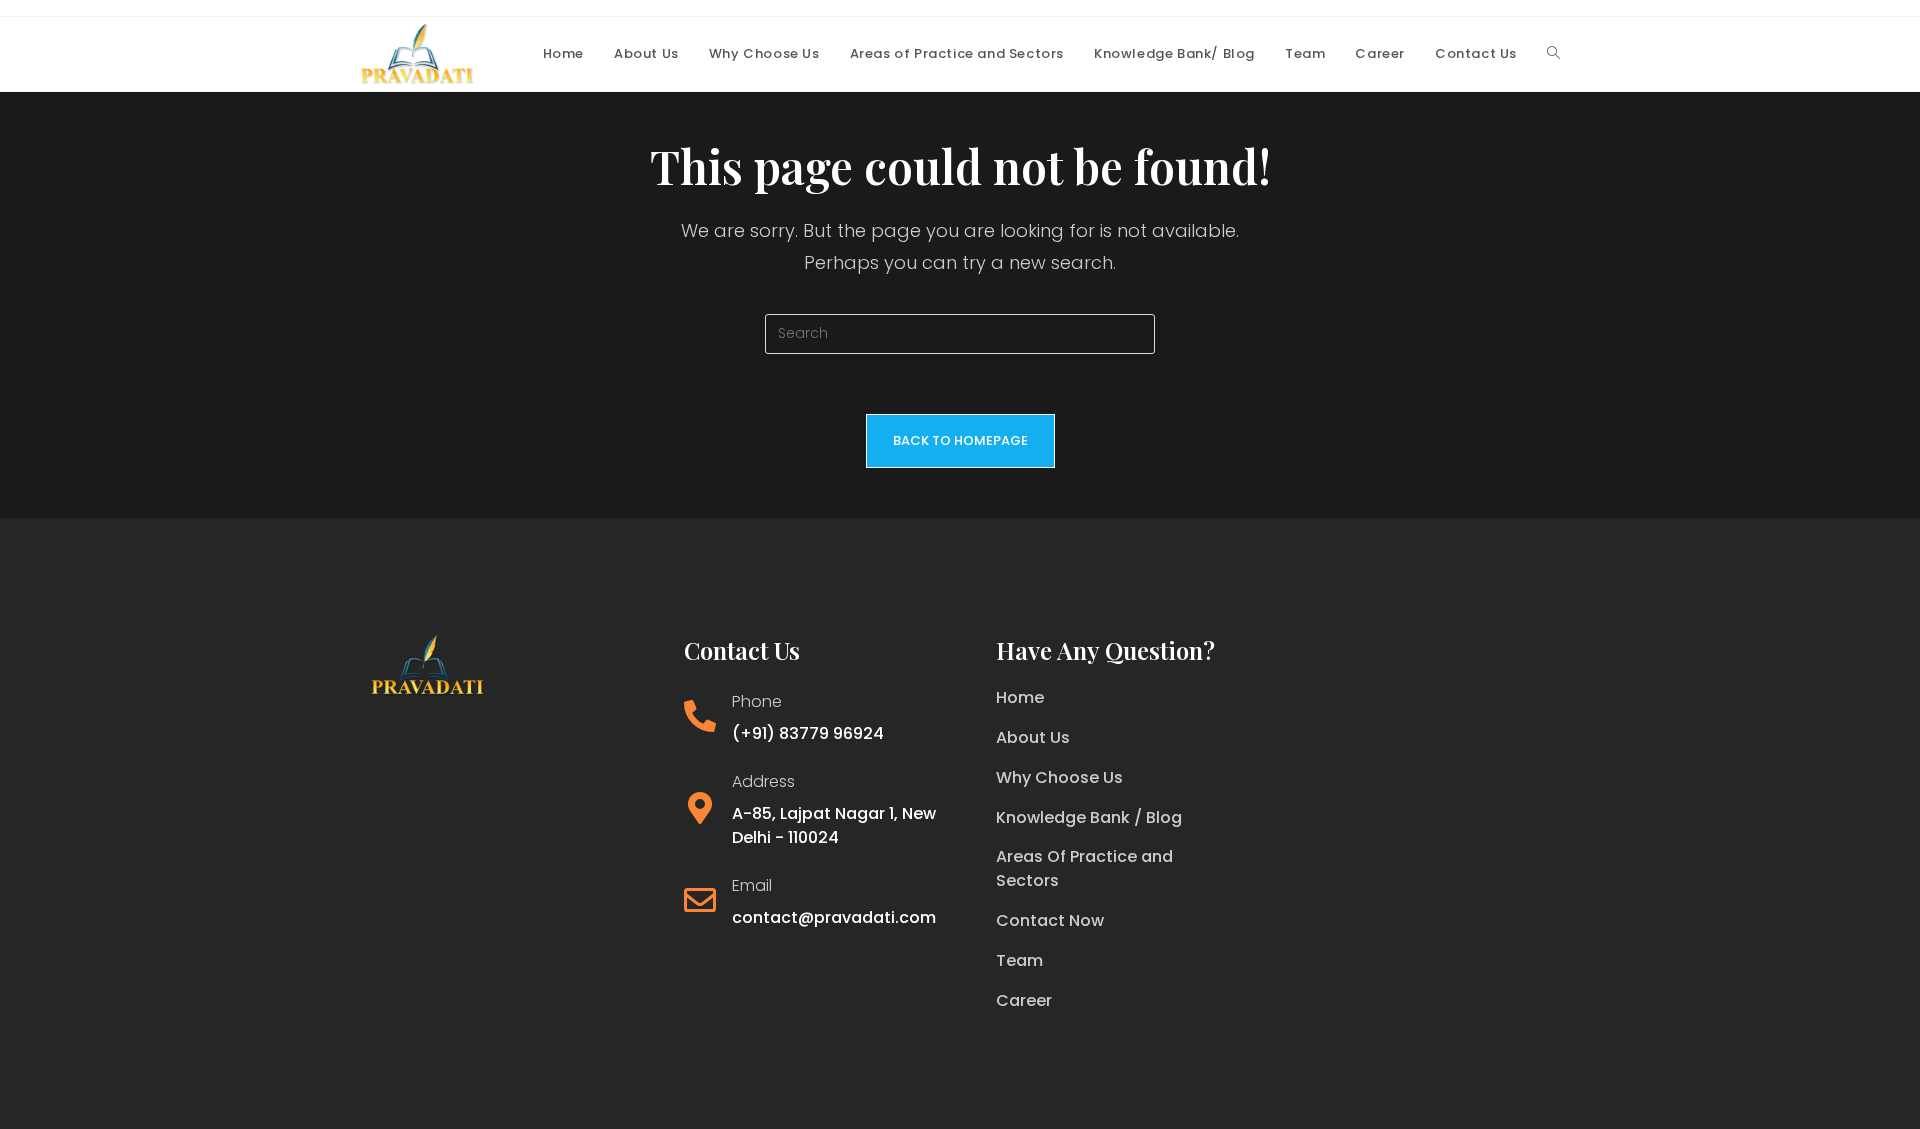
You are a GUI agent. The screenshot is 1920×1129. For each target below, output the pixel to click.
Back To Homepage (960, 440)
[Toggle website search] (1553, 54)
